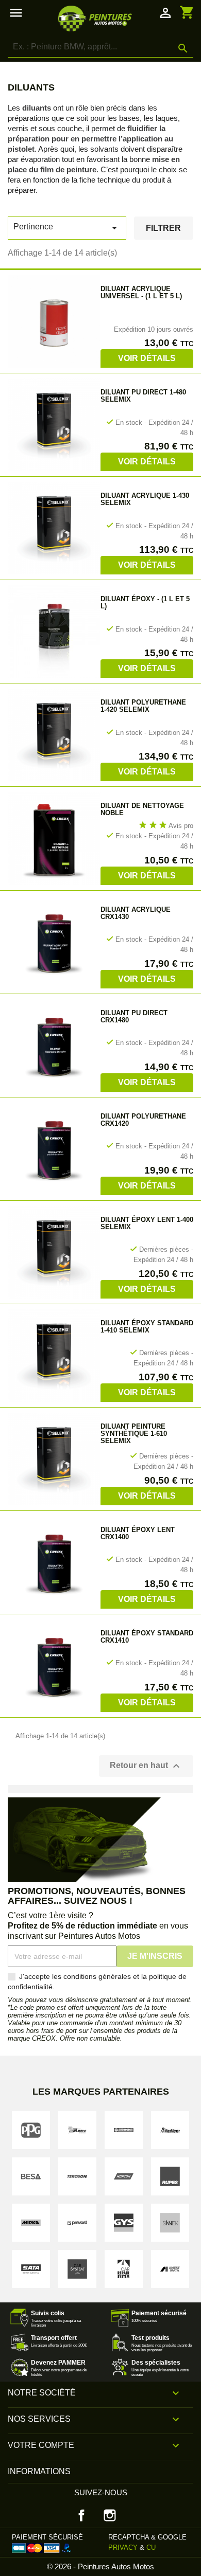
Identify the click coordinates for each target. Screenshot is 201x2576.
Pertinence (67, 228)
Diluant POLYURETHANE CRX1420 (143, 1120)
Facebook (81, 2515)
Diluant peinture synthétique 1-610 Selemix (134, 1434)
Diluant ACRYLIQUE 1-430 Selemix (145, 499)
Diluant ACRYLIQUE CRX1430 (136, 913)
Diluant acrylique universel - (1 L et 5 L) (141, 292)
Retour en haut (146, 1766)
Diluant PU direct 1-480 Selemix (143, 396)
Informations (39, 2471)
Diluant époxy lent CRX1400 (138, 1533)
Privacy (123, 2547)
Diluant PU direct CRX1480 (134, 1016)
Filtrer (163, 228)
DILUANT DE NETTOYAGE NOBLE (142, 809)
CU (151, 2547)
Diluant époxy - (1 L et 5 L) (145, 602)
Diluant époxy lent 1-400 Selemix (147, 1223)
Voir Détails (147, 358)
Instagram (110, 2515)
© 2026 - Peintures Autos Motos (100, 2566)
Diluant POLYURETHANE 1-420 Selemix (143, 706)
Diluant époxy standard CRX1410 (147, 1637)
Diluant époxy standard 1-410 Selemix (147, 1327)
